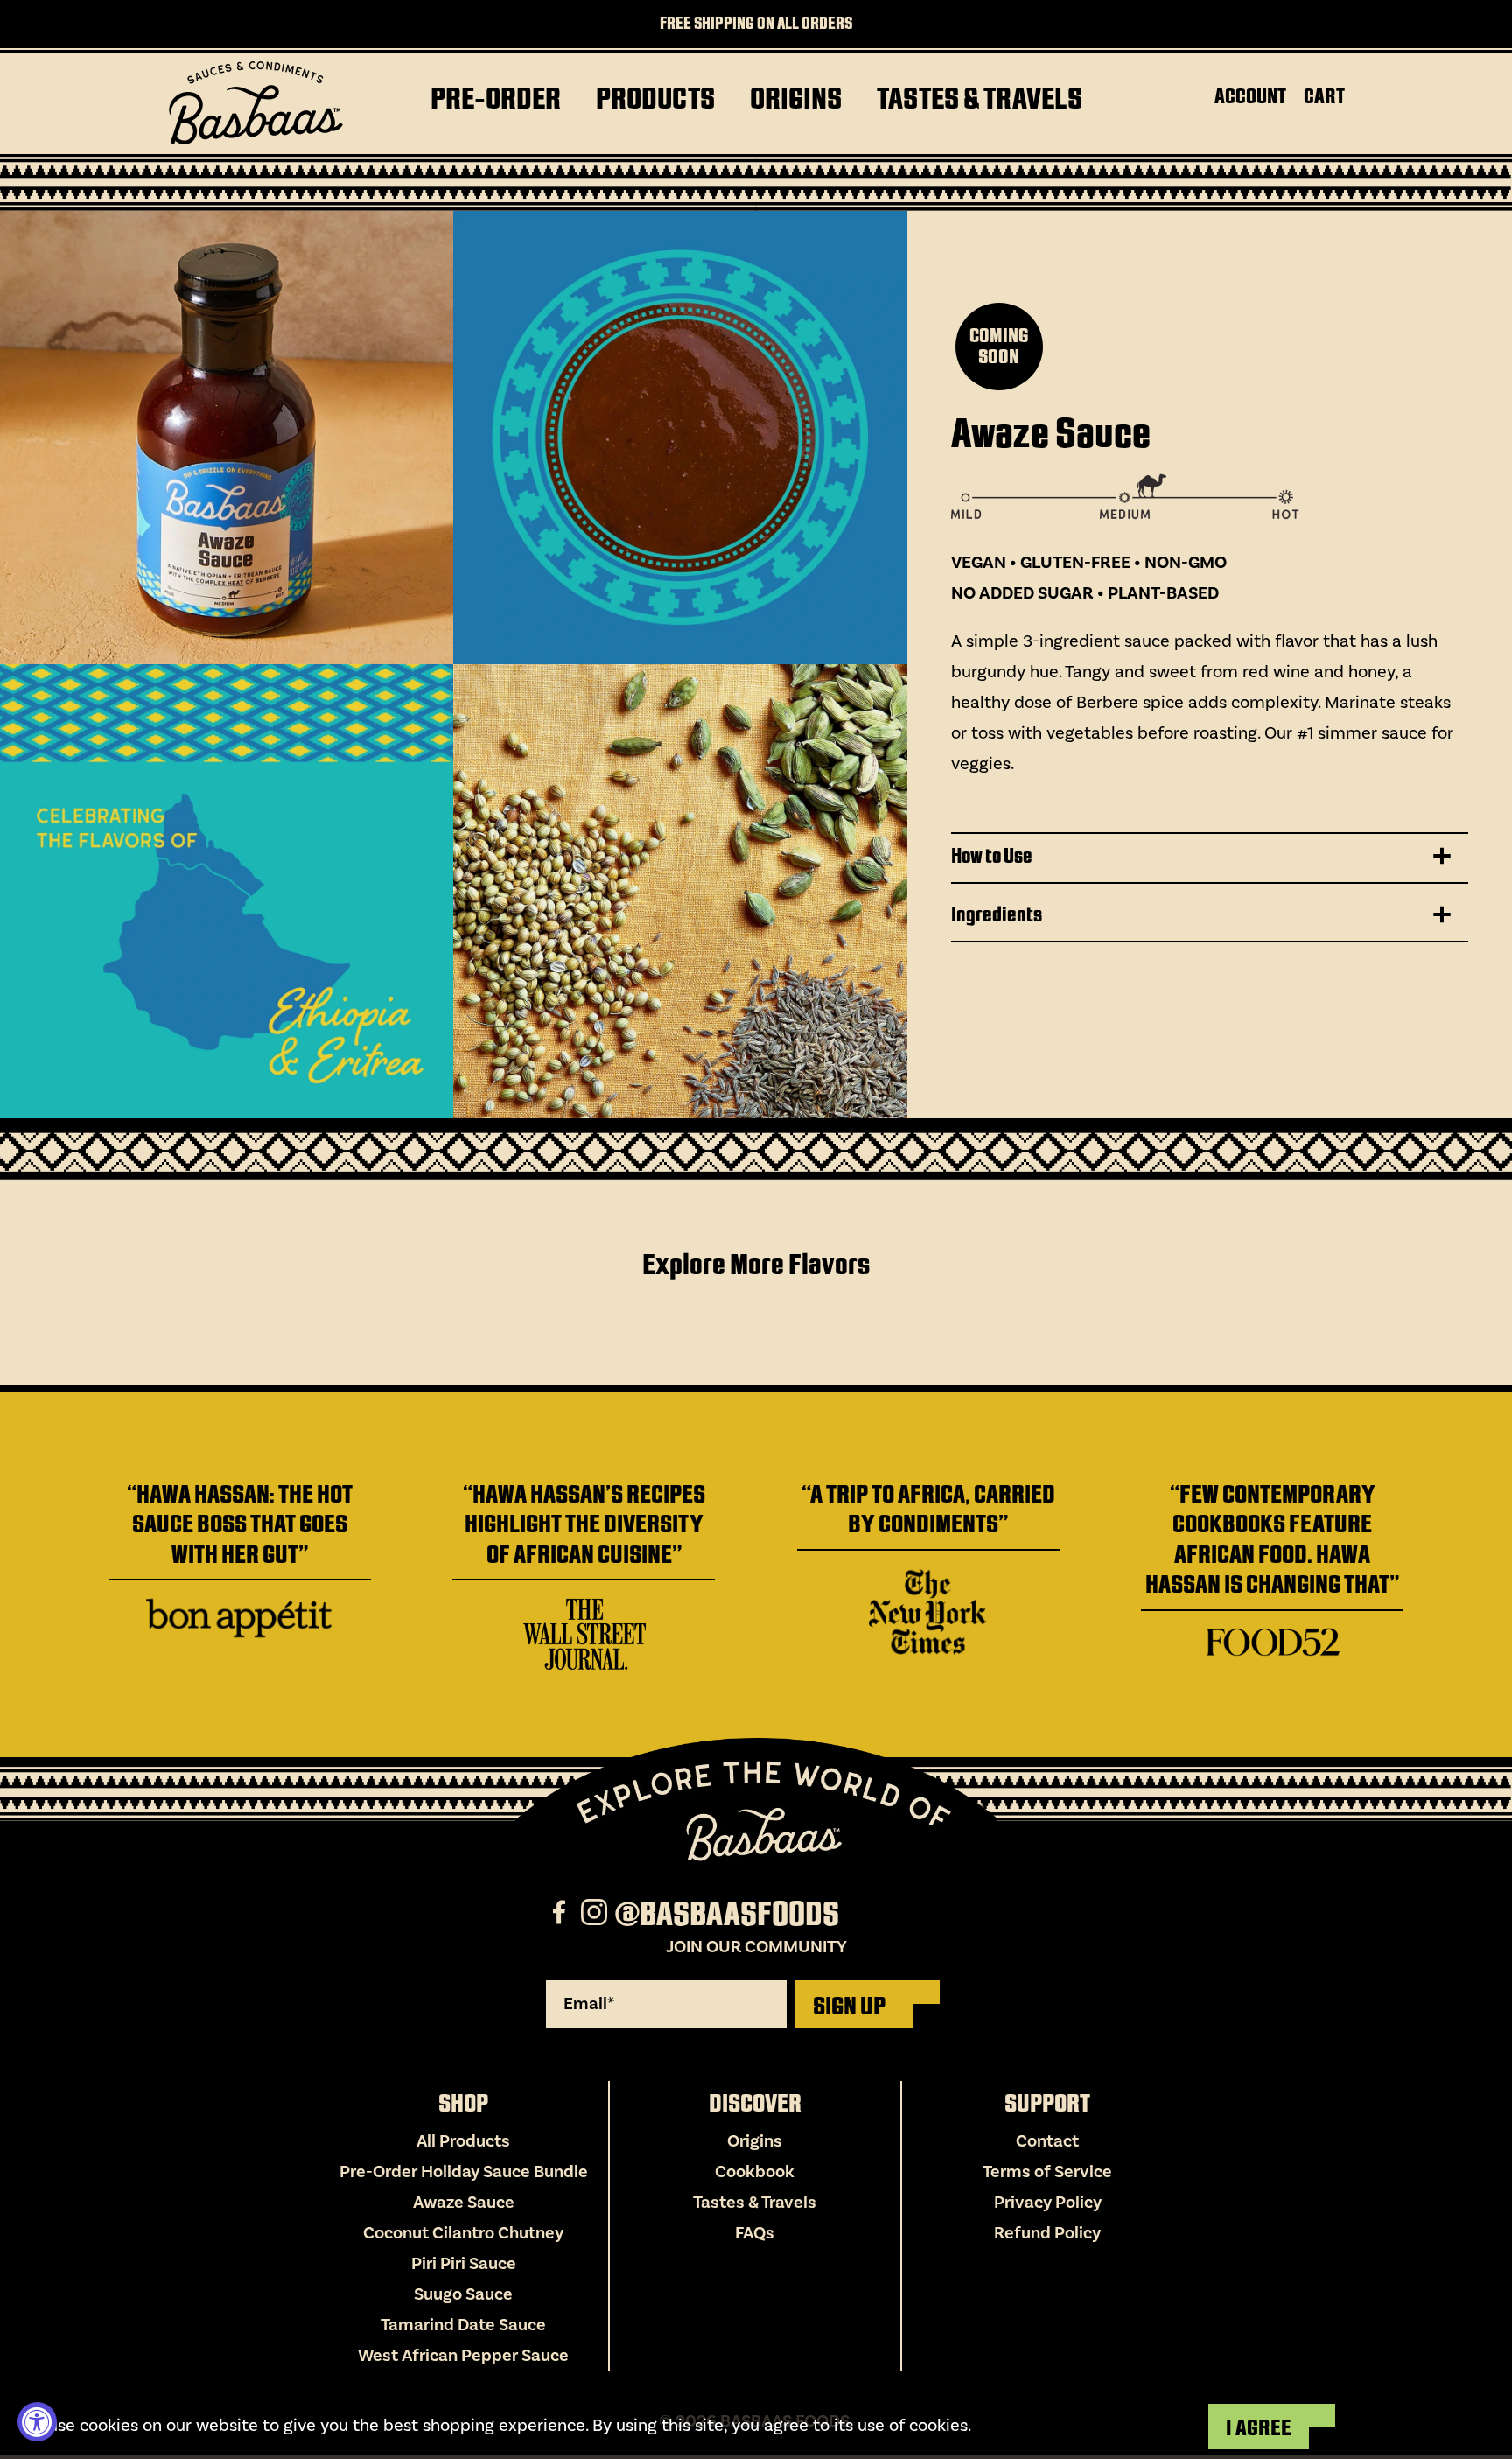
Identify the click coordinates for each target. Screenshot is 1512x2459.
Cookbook (755, 2172)
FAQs (755, 2233)
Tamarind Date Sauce (463, 2325)
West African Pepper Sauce (463, 2356)
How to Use (992, 856)
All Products (463, 2141)
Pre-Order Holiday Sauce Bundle (464, 2172)
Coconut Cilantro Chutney (463, 2233)
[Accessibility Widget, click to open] (37, 2422)
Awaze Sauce (464, 2203)
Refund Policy (1047, 2233)
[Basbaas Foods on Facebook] (561, 1915)
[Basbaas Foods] (255, 103)
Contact (1047, 2141)
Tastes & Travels (755, 2203)
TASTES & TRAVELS (980, 98)
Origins (755, 2141)
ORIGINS (796, 98)
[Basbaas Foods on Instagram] (596, 1915)
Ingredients (997, 914)
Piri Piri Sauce (464, 2264)
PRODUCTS (655, 98)
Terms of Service (1047, 2172)
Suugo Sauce (463, 2294)
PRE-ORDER (496, 98)
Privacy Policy (1048, 2203)
